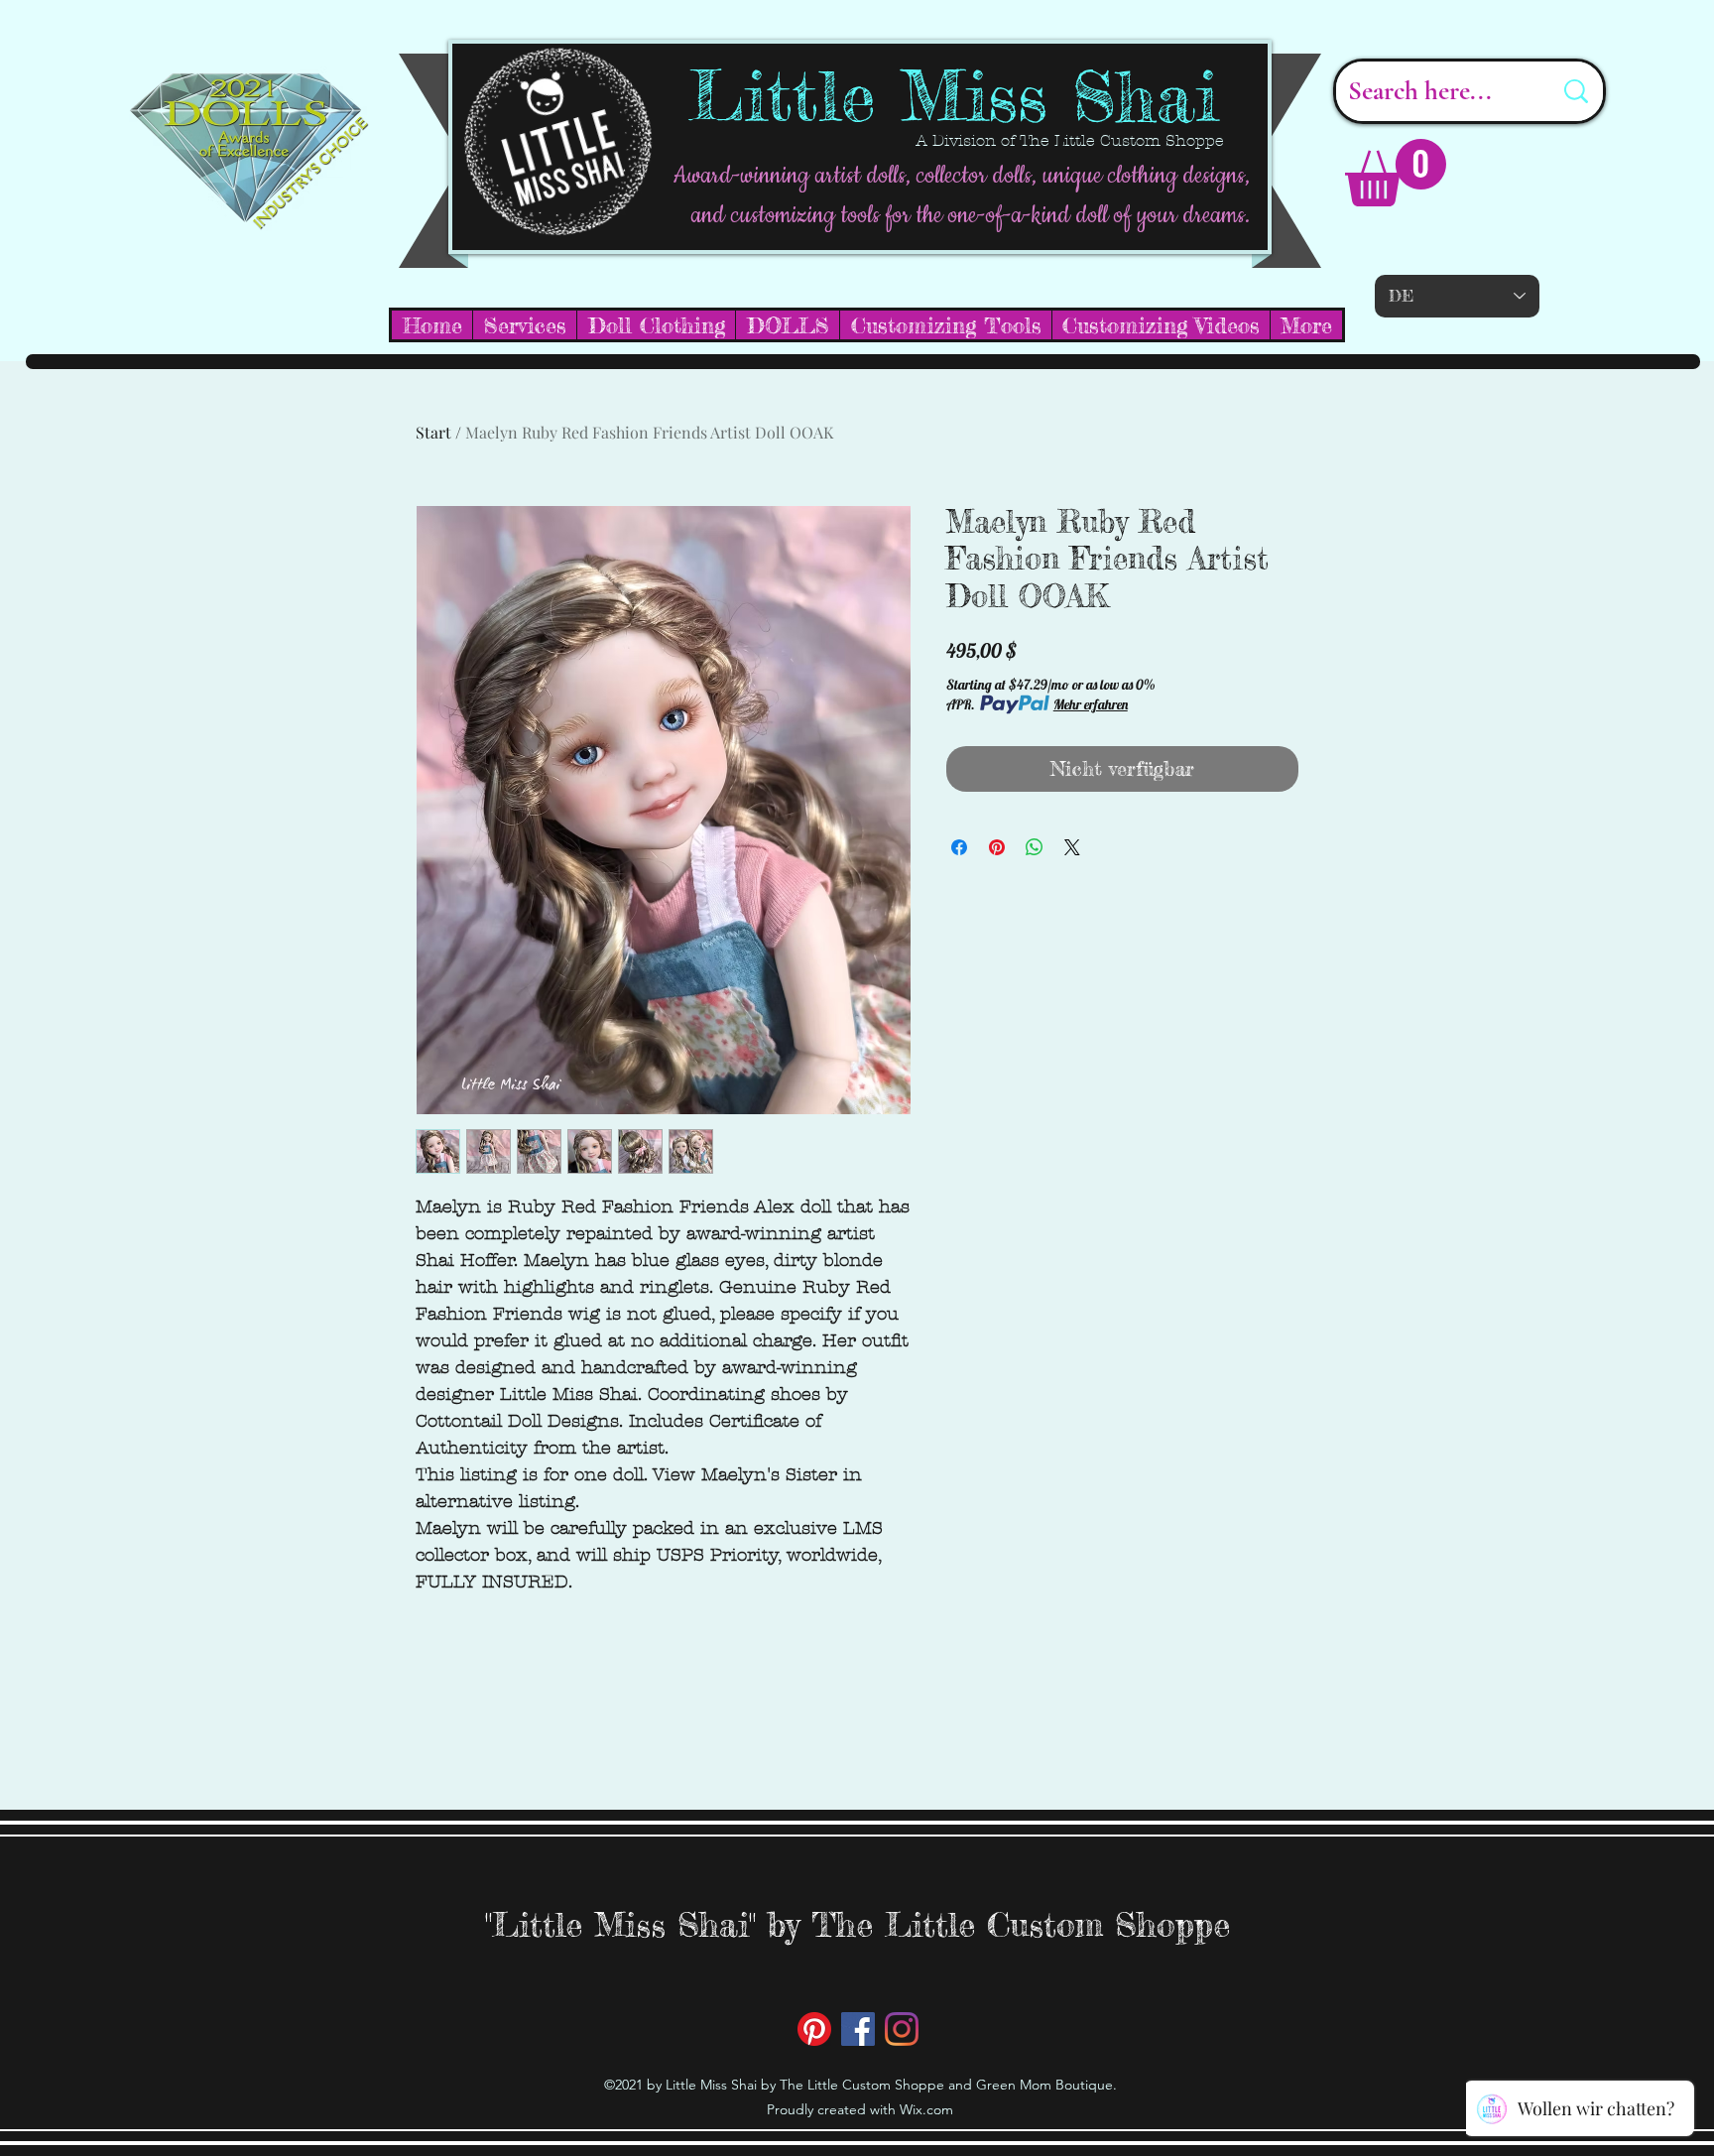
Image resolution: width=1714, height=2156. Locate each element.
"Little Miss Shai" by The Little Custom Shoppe (857, 1924)
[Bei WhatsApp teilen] (1035, 847)
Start (433, 432)
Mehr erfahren (1091, 704)
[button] (1396, 173)
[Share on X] (1072, 847)
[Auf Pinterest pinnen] (997, 847)
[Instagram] (902, 2029)
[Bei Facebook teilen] (959, 847)
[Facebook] (858, 2029)
